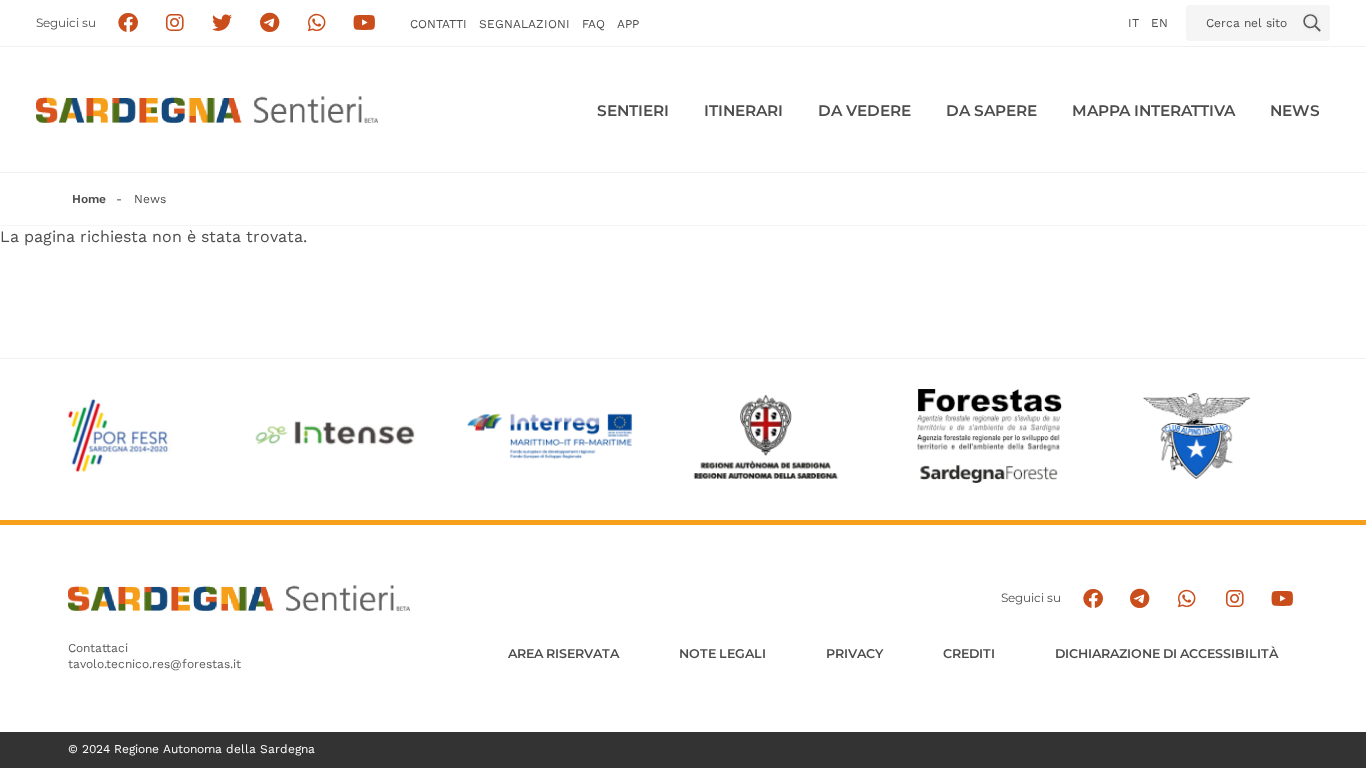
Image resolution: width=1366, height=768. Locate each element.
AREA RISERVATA (563, 653)
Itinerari (743, 110)
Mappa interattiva (1153, 110)
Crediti (969, 653)
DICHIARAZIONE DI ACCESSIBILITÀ (1166, 653)
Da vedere (864, 110)
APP (628, 24)
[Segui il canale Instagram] (1234, 598)
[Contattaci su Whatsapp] (317, 23)
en (1159, 23)
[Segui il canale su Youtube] (364, 23)
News (1295, 110)
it (1133, 23)
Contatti (438, 24)
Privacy (854, 653)
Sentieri (633, 110)
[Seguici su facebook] (127, 23)
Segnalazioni (524, 24)
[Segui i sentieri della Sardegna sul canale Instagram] (175, 23)
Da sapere (991, 110)
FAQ (593, 24)
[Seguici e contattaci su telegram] (269, 23)
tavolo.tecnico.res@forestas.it (154, 664)
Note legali (722, 653)
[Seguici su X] (222, 23)
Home (89, 199)
